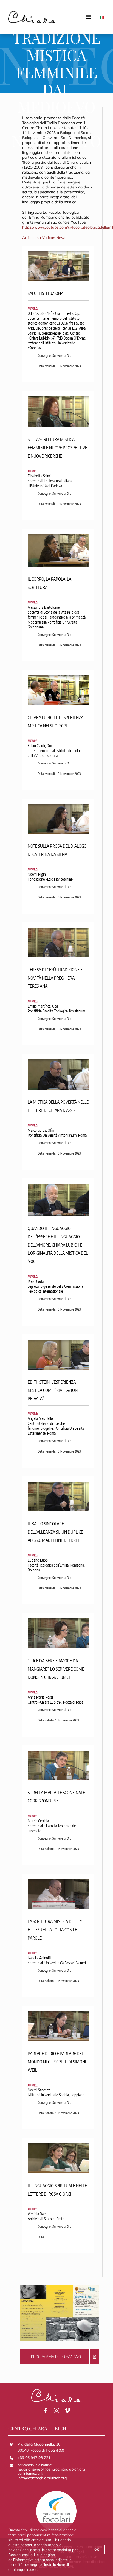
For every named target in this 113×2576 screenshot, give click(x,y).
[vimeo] (67, 2411)
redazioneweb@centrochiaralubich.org (51, 2469)
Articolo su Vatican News (44, 238)
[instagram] (56, 2411)
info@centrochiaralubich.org (42, 2478)
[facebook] (46, 2411)
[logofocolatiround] (56, 2492)
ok (97, 2549)
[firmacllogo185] (32, 13)
